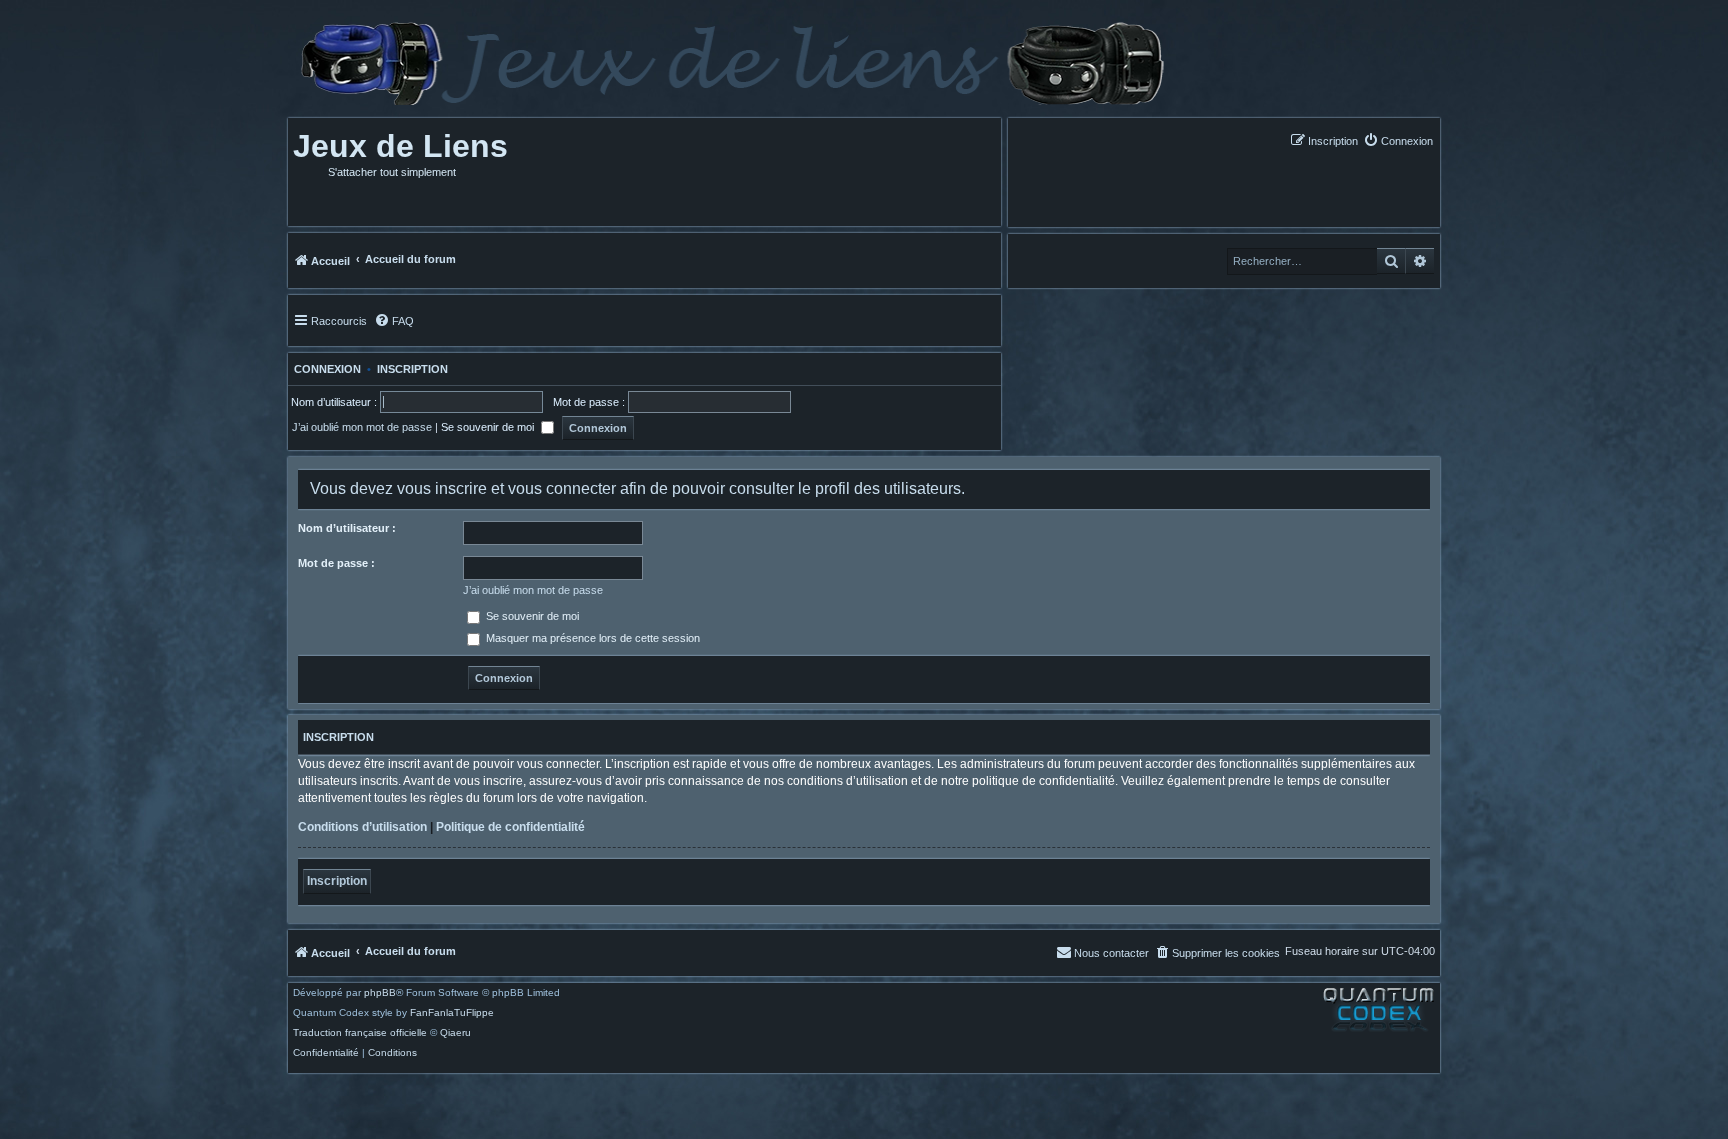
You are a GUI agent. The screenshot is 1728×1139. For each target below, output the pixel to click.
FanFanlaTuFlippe (452, 1013)
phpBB (380, 993)
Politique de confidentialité (510, 827)
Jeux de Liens (400, 146)
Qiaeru (455, 1033)
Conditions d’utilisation (362, 827)
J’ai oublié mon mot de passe (362, 427)
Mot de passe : (336, 563)
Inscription (412, 369)
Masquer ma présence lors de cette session (591, 638)
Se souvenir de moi (489, 427)
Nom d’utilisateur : (347, 528)
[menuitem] (1398, 140)
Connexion (324, 369)
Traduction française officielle (360, 1033)
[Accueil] (730, 64)
